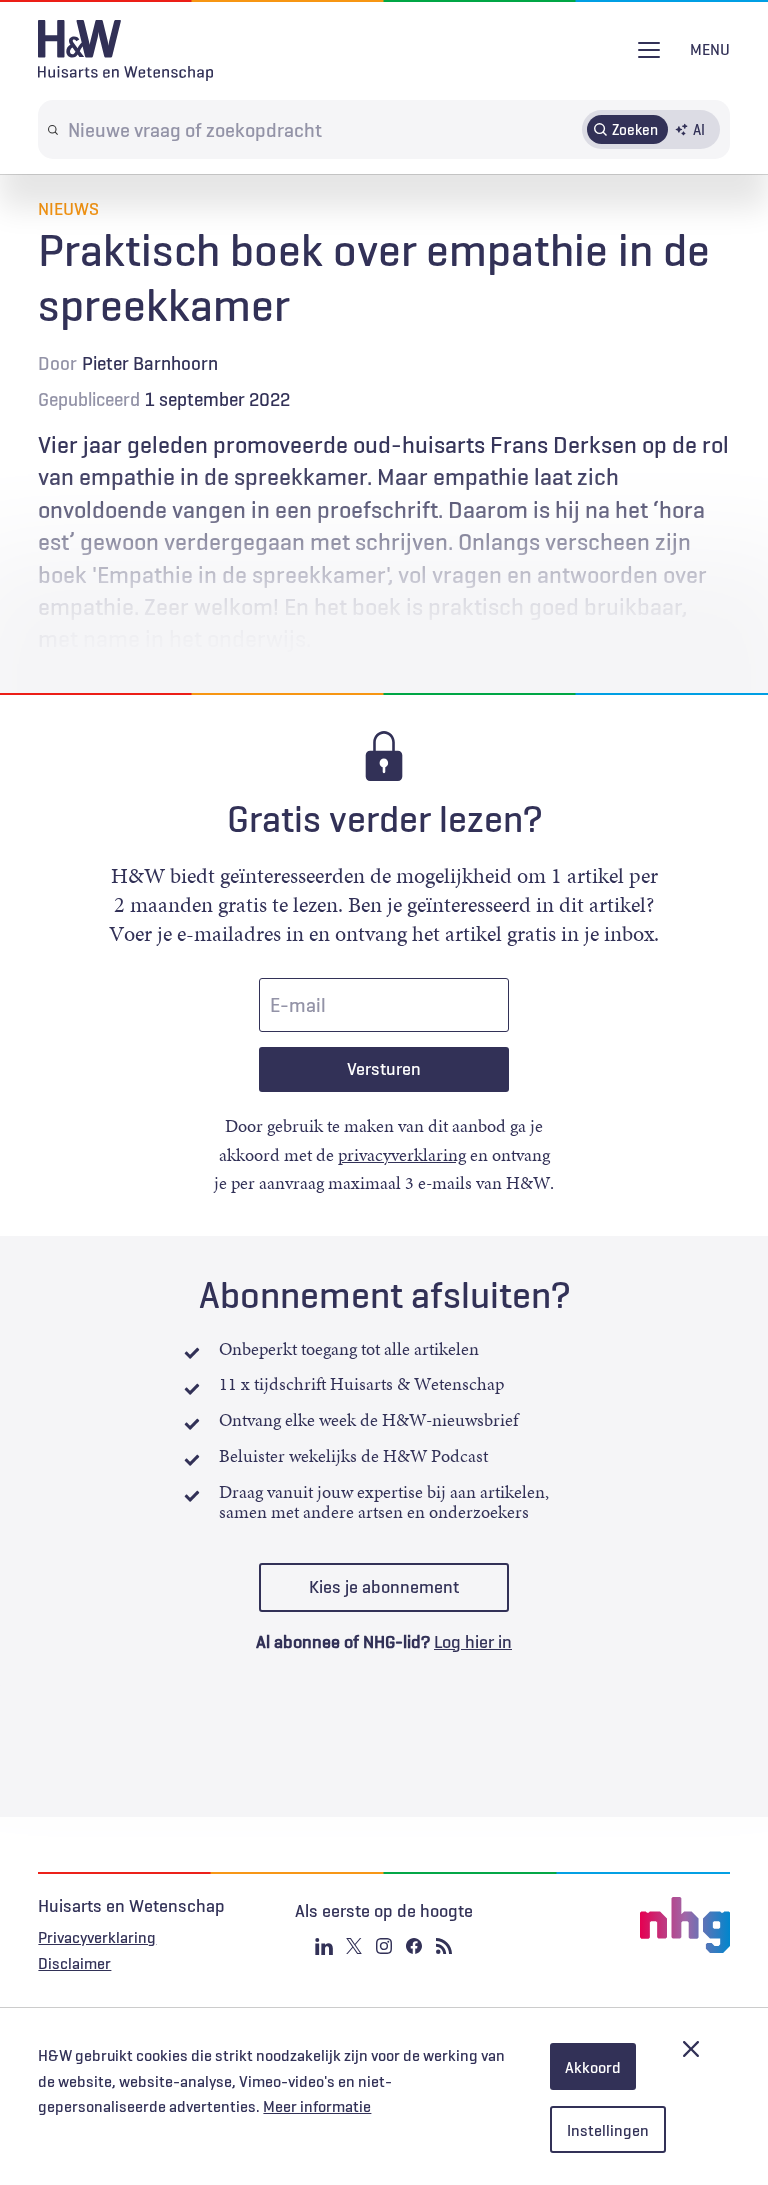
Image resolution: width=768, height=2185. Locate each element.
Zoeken (635, 129)
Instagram (384, 1946)
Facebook (414, 1946)
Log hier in (473, 1642)
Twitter (354, 1946)
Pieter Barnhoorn (150, 363)
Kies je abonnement (384, 1587)
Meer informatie (317, 2106)
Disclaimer (74, 1963)
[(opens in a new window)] (614, 1925)
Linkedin (324, 1946)
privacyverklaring (402, 1155)
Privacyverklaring (97, 1937)
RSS (444, 1946)
